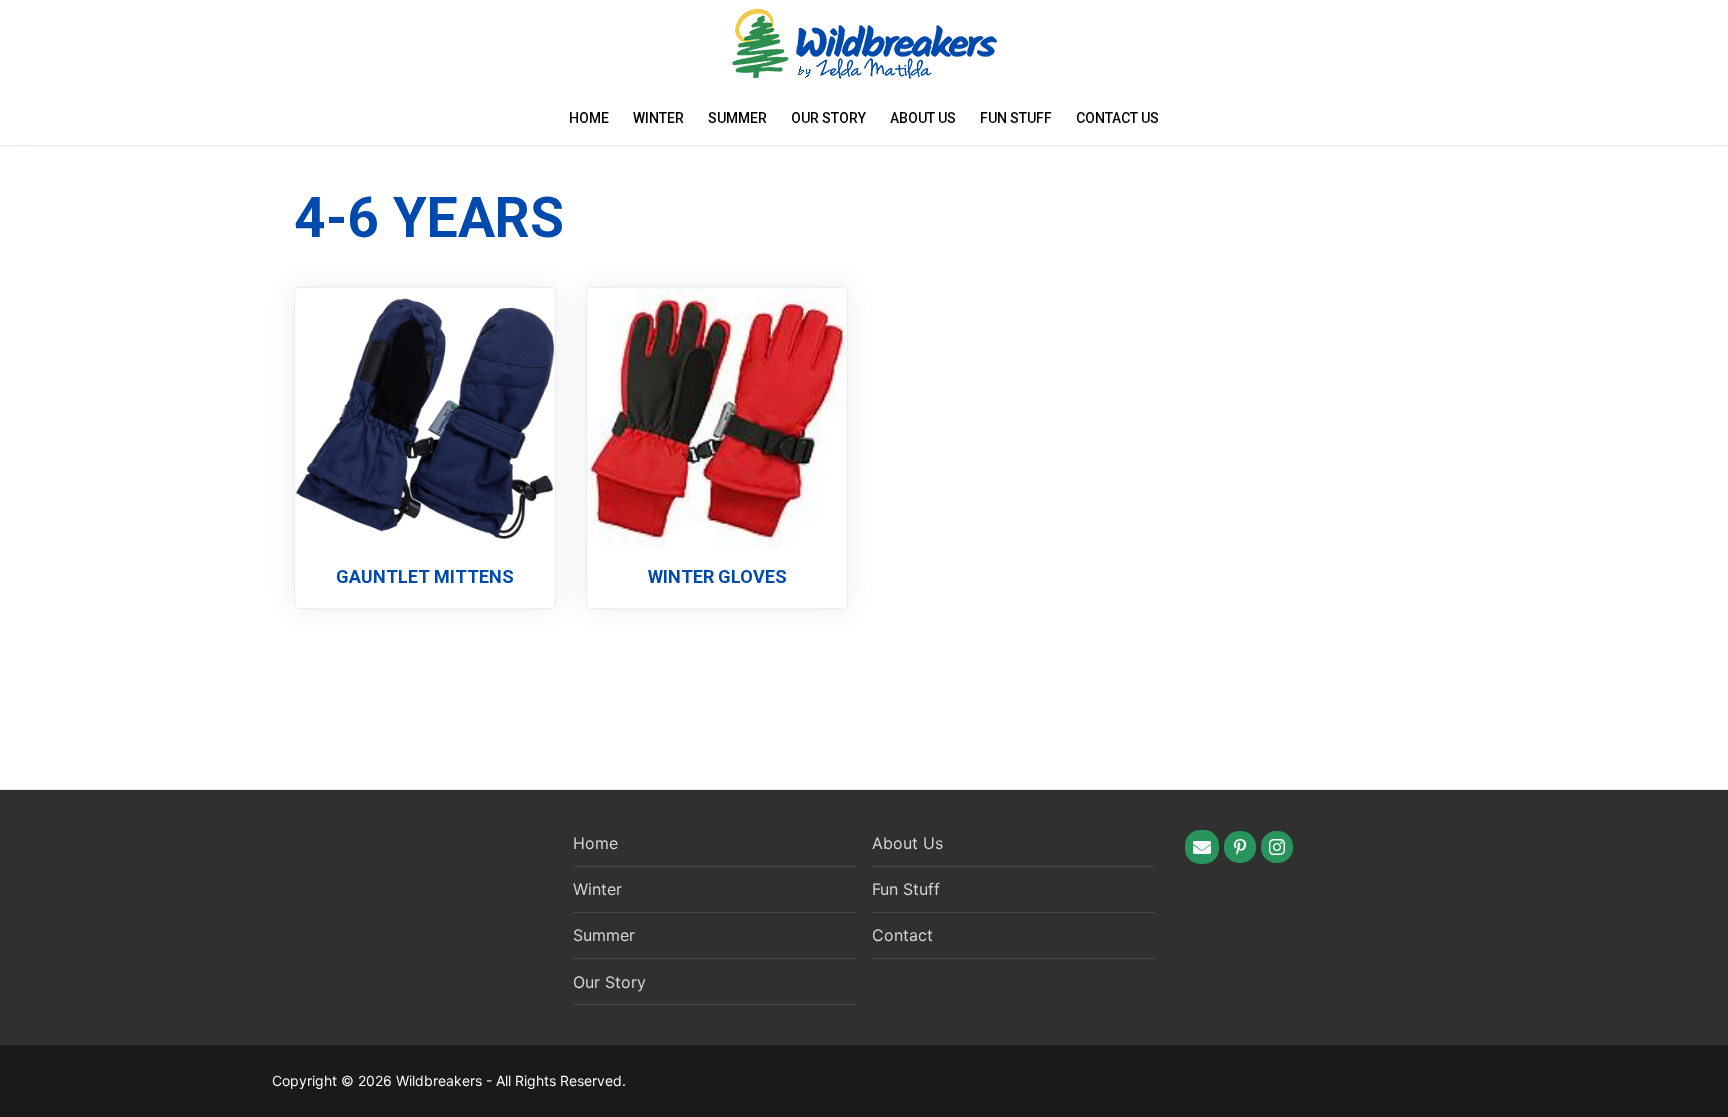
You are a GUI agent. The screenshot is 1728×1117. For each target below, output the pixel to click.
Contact (902, 935)
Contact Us (1117, 118)
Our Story (828, 118)
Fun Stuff (1016, 118)
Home (589, 118)
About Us (923, 118)
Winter (658, 118)
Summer (737, 118)
